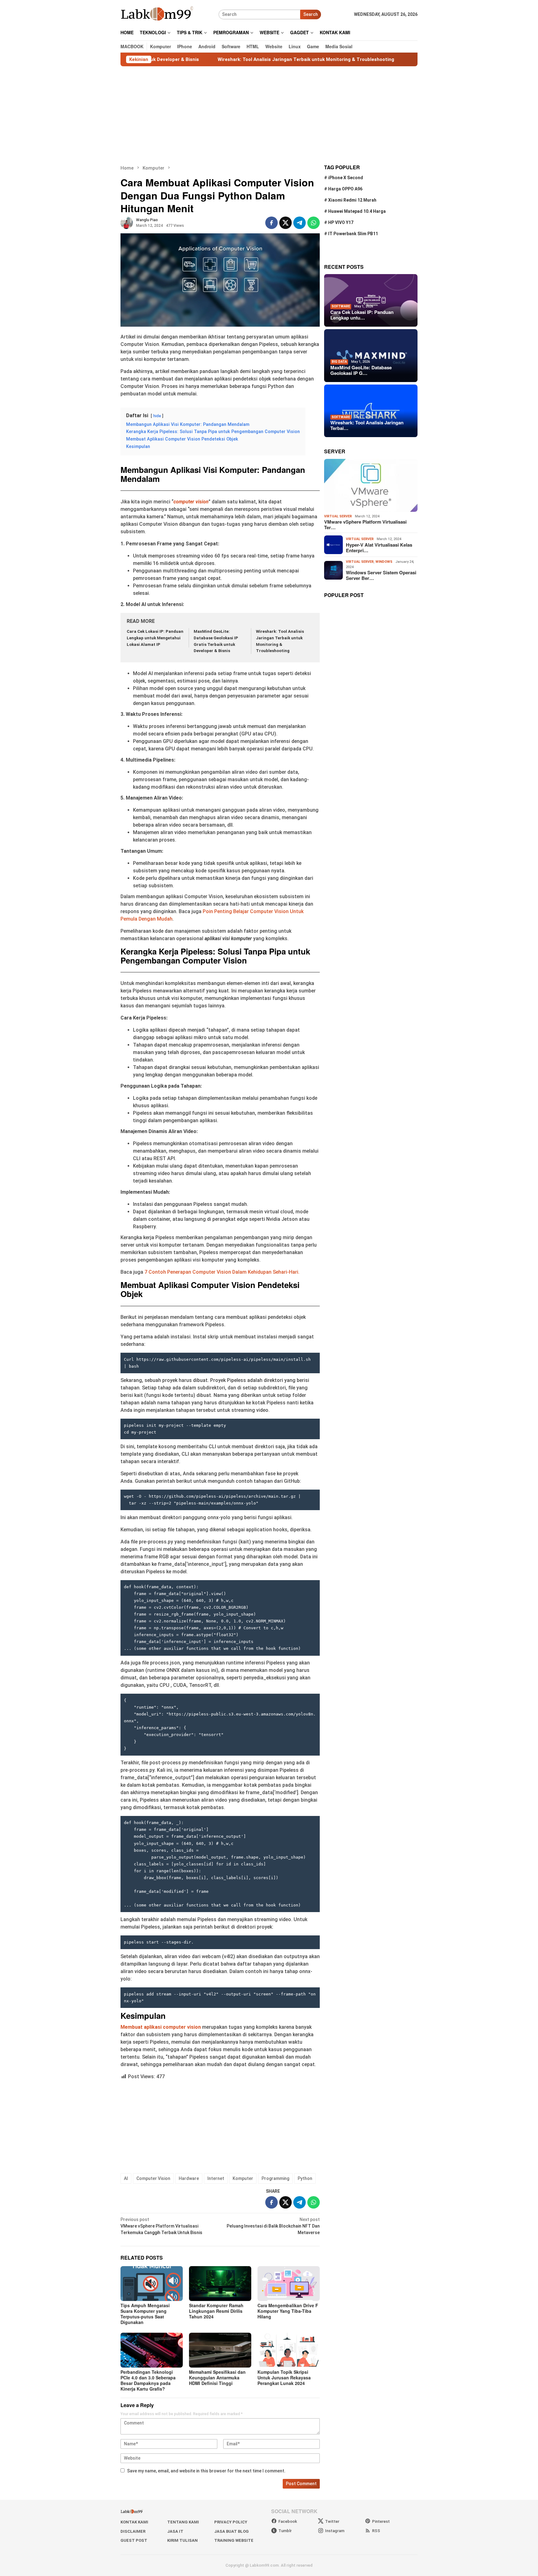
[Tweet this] (286, 223)
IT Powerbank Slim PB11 (353, 234)
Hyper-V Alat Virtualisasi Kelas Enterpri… (379, 547)
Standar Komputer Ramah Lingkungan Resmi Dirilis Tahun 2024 (216, 2311)
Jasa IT (175, 2531)
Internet (216, 2178)
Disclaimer (133, 2531)
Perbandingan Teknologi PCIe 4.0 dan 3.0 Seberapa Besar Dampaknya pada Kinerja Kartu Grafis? (148, 2380)
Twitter (332, 2521)
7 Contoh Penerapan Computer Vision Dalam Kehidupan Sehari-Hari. (222, 1272)
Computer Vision (153, 2178)
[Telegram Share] (300, 223)
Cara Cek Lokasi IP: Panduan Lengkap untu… (362, 315)
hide (157, 416)
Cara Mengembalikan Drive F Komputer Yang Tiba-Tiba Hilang (288, 2311)
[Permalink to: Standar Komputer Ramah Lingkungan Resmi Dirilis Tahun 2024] (220, 2284)
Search (311, 14)
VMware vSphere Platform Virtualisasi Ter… (365, 525)
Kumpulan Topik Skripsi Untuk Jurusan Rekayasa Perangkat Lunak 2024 (284, 2378)
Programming (275, 2178)
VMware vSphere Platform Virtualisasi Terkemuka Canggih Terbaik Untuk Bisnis (161, 2226)
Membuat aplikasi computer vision (161, 2027)
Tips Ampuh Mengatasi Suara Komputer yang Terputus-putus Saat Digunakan (145, 2314)
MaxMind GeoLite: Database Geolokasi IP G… (361, 370)
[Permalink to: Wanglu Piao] (127, 222)
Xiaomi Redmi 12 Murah (352, 200)
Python (305, 2178)
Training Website (234, 2540)
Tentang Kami (183, 2522)
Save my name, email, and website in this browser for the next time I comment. (206, 2471)
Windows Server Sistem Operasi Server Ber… (381, 575)
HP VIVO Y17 (341, 222)
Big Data (339, 362)
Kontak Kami (134, 2522)
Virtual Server (338, 516)
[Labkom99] (158, 14)
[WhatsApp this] (314, 223)
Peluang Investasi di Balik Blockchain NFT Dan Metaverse (273, 2226)
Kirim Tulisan (182, 2540)
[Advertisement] (269, 115)
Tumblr (285, 2531)
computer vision (191, 502)
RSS (376, 2531)
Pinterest (381, 2521)
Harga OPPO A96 (345, 189)
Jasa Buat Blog (231, 2531)
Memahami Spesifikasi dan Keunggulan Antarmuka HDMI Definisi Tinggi (217, 2378)
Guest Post (134, 2540)
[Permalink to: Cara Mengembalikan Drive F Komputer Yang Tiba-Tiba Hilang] (289, 2284)
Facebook (288, 2521)
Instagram (335, 2531)
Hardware (189, 2178)
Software (341, 306)
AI (126, 2178)
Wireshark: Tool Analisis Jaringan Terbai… (367, 425)
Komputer (243, 2178)
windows (384, 562)
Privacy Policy (231, 2522)
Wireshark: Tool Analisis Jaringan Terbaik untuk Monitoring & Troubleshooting (228, 59)
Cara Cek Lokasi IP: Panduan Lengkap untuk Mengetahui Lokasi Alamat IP (155, 638)
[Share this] (271, 223)
